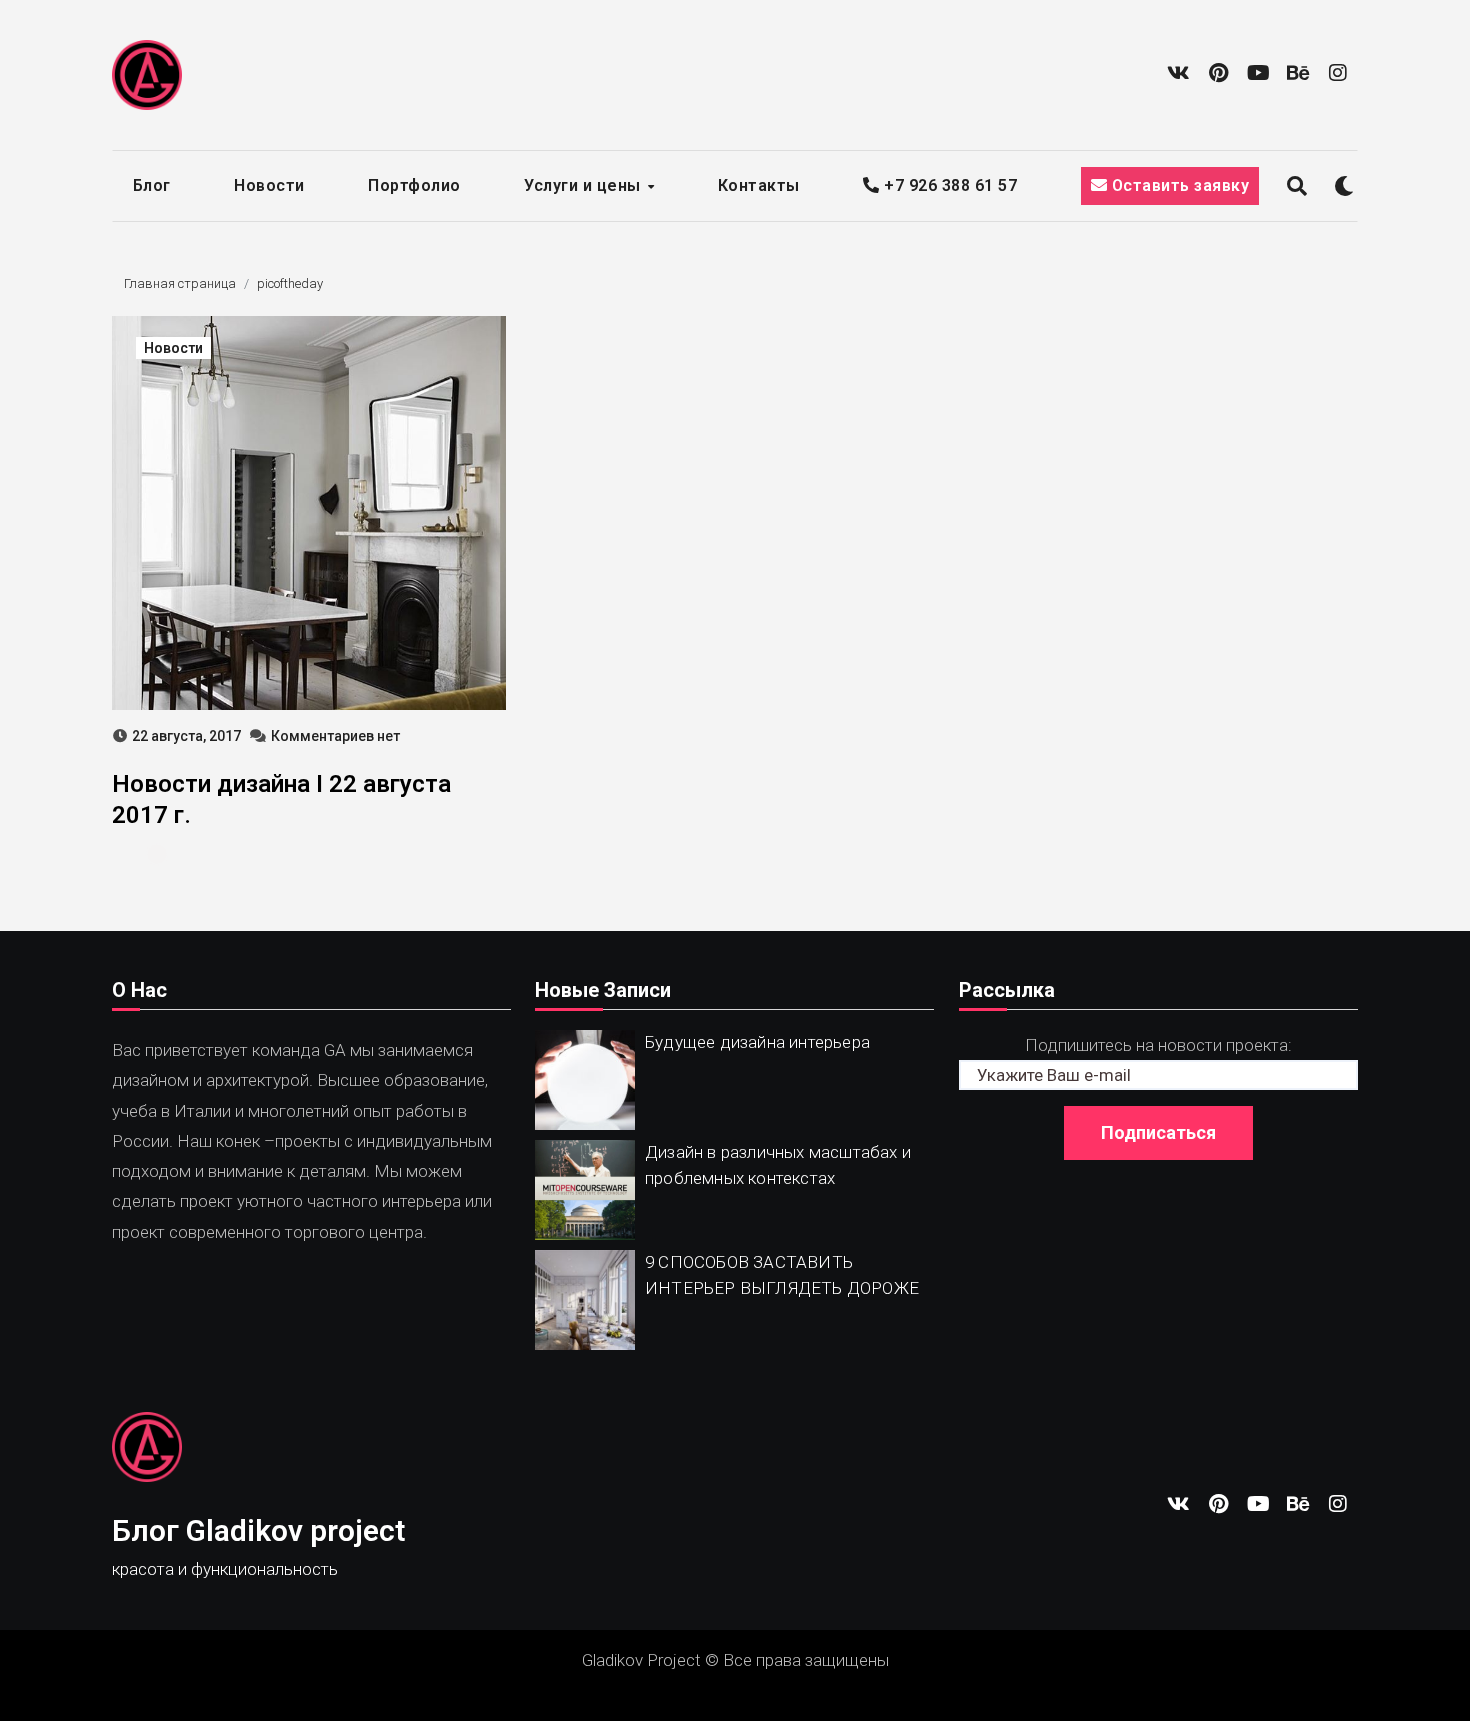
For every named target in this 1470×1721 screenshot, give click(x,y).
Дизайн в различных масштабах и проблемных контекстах (778, 1165)
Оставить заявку (1178, 185)
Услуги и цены (584, 185)
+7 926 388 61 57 (948, 185)
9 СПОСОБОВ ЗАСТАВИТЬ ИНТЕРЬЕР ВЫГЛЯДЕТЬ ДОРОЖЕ (782, 1275)
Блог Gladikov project (258, 1530)
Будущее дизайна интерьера (757, 1042)
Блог (152, 185)
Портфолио (414, 185)
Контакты (759, 185)
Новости (269, 185)
